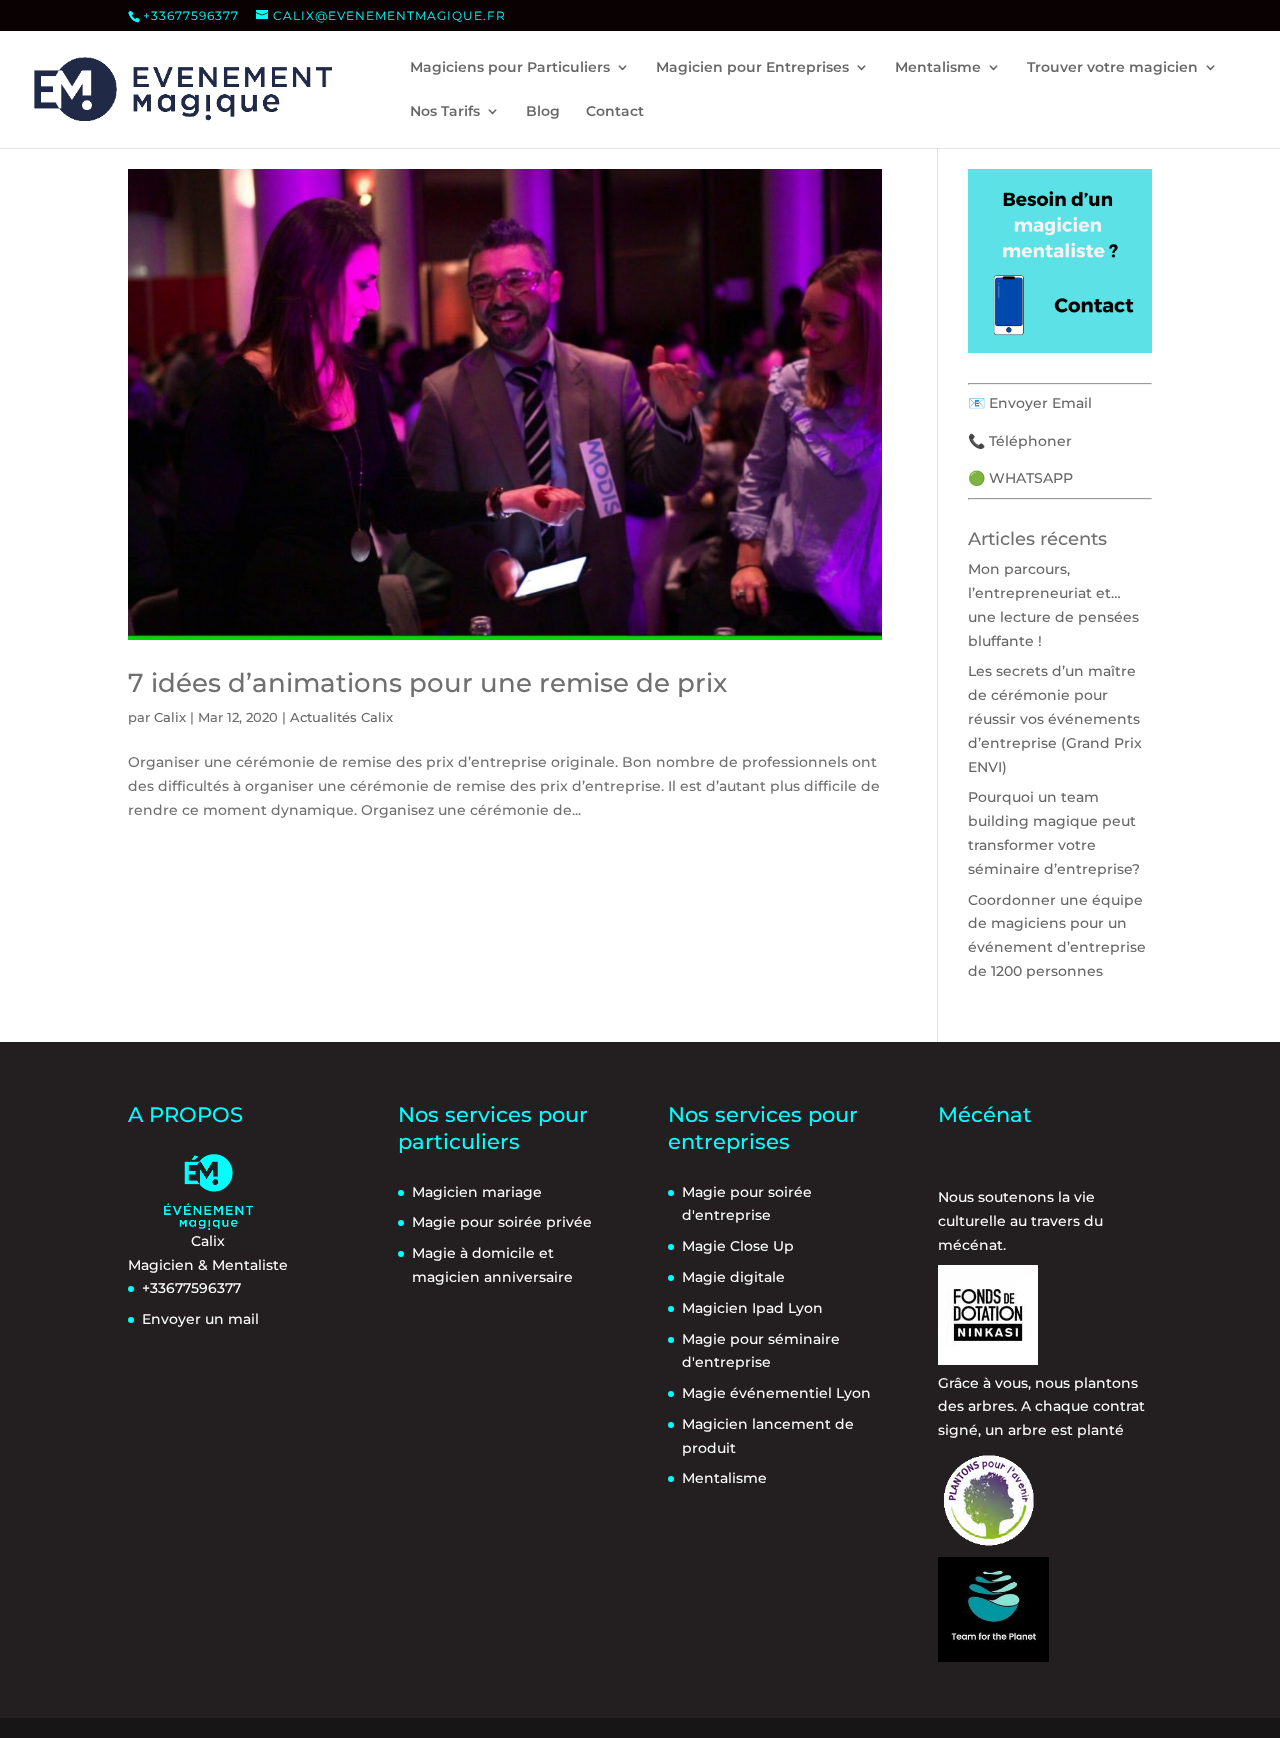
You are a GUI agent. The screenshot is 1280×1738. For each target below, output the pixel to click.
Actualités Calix (341, 717)
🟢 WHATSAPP (1020, 478)
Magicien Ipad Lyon (752, 1308)
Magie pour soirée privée (502, 1222)
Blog (543, 112)
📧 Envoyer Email (1030, 403)
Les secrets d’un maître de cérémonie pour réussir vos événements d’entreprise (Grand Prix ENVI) (1055, 718)
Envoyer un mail (200, 1319)
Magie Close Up (738, 1246)
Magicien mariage (477, 1192)
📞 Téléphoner (1020, 441)
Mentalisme (724, 1478)
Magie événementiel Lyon (776, 1393)
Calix (170, 717)
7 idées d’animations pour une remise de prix (427, 683)
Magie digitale (733, 1277)
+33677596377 (191, 15)
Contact (615, 112)
